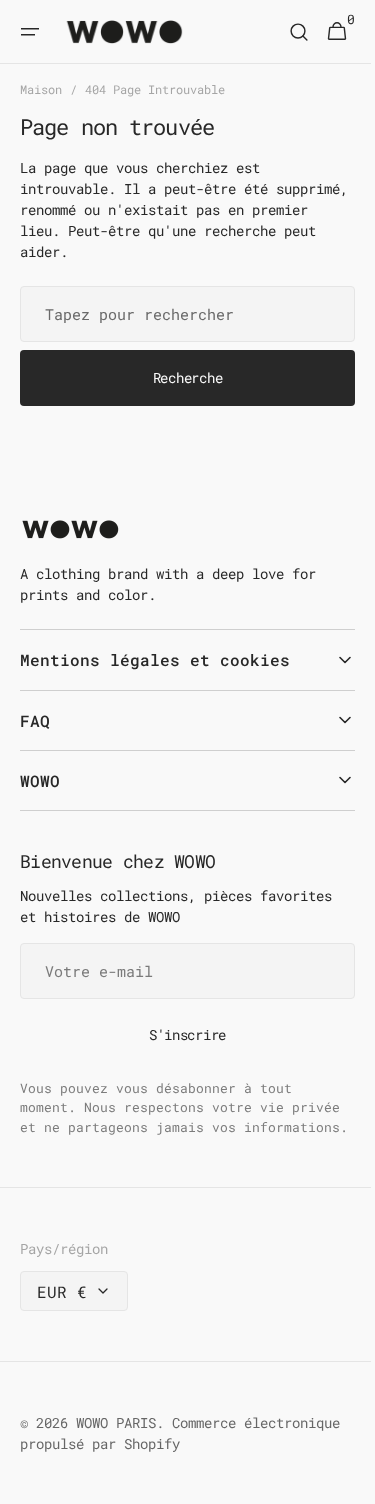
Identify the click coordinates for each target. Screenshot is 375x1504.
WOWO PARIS (116, 1441)
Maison (41, 89)
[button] (30, 32)
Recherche (179, 377)
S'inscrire (179, 1034)
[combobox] (180, 313)
